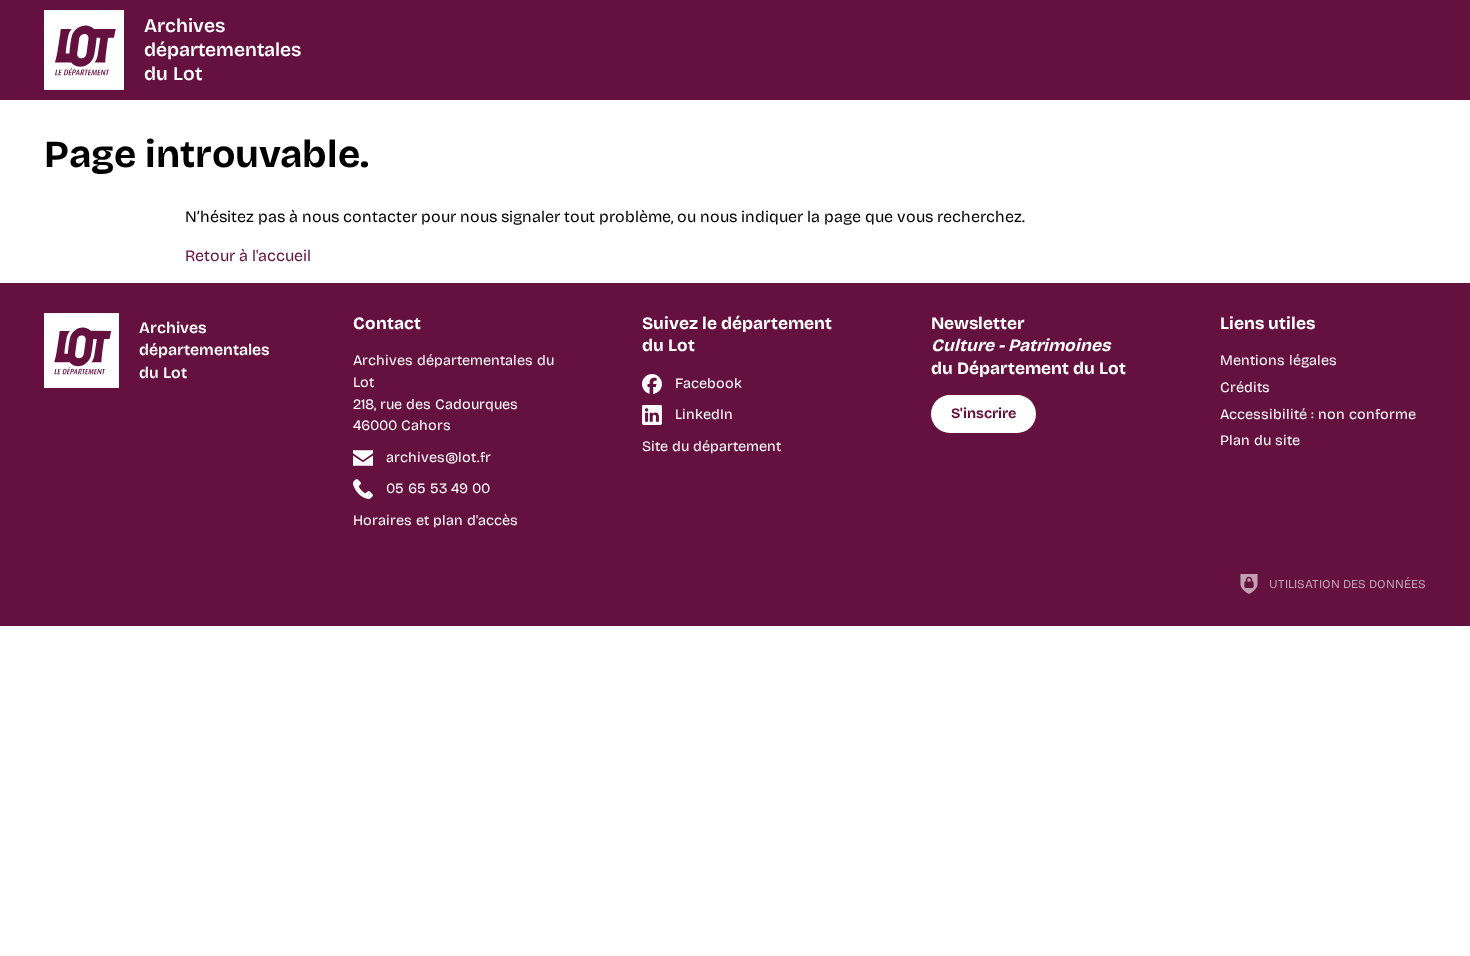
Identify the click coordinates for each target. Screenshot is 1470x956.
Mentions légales (1278, 360)
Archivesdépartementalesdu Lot (222, 49)
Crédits (1245, 387)
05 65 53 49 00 (438, 488)
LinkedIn (704, 414)
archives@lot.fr (438, 457)
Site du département (711, 446)
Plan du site (1260, 440)
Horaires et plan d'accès (435, 520)
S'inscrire (983, 413)
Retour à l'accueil (248, 255)
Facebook (708, 383)
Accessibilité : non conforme (1318, 414)
